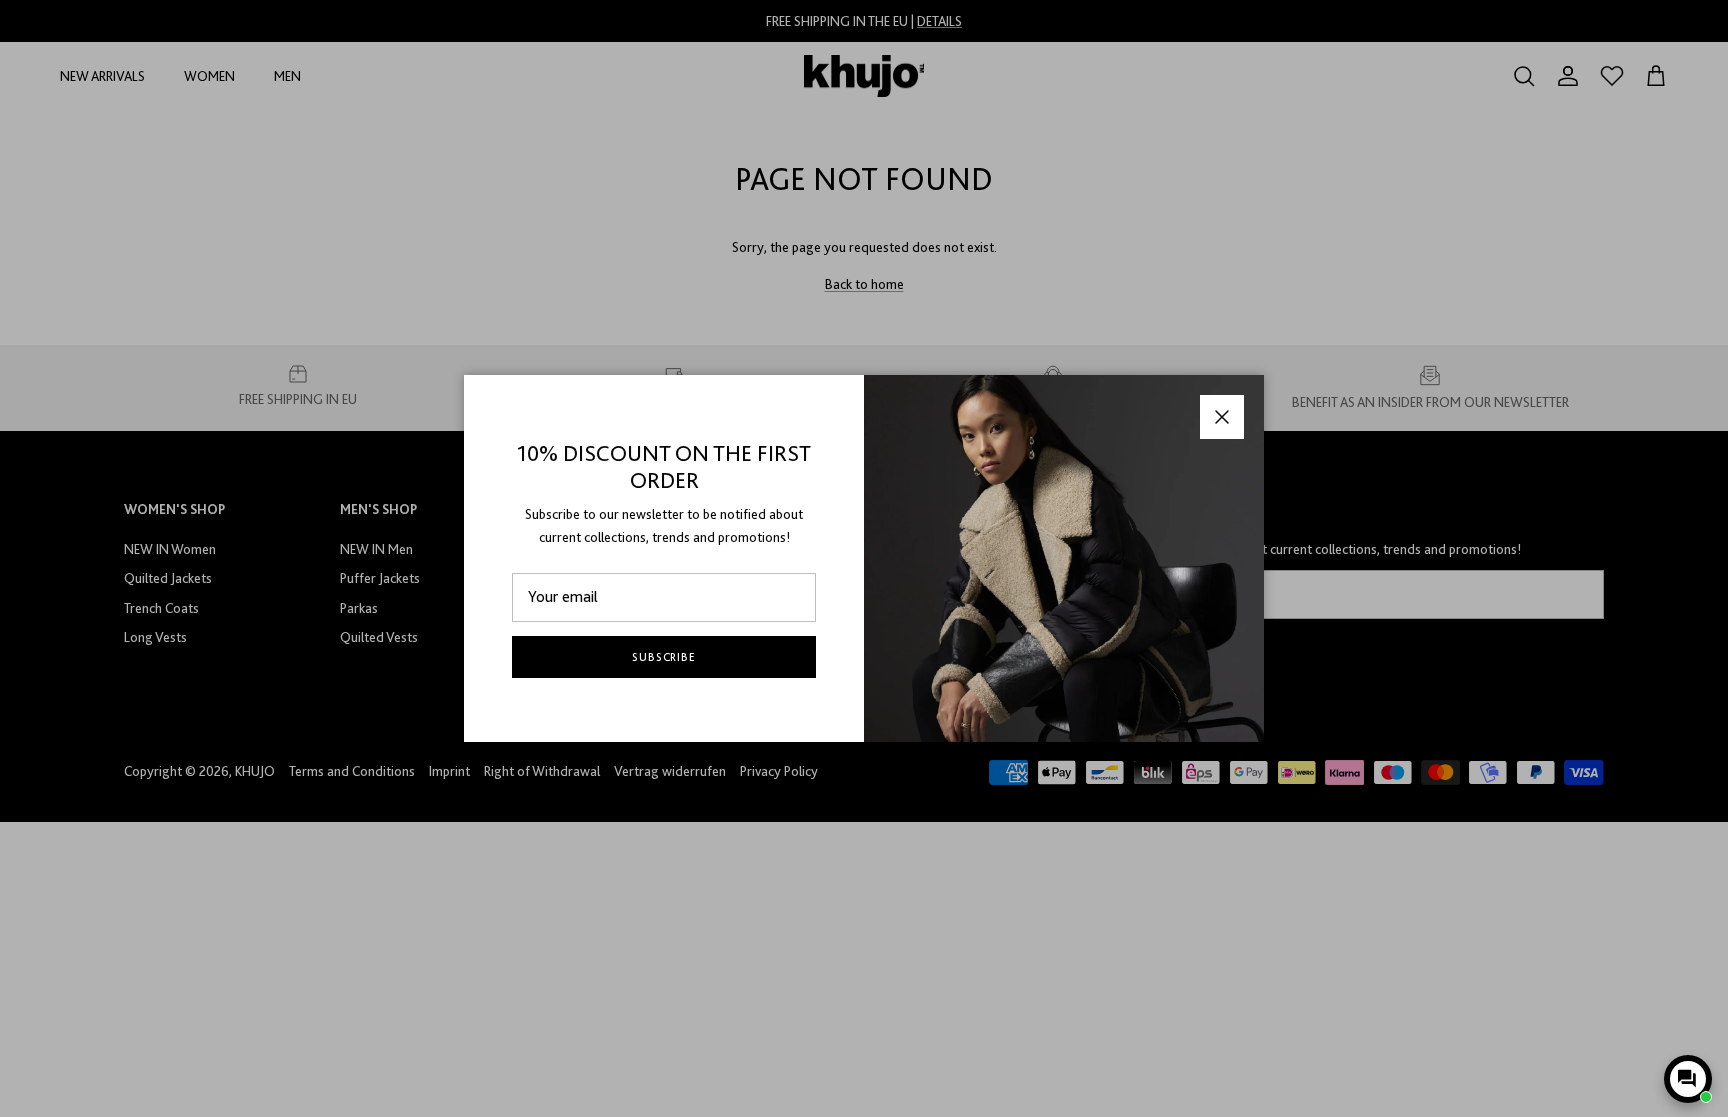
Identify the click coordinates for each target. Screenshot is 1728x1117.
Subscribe (664, 657)
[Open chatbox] (1688, 1079)
